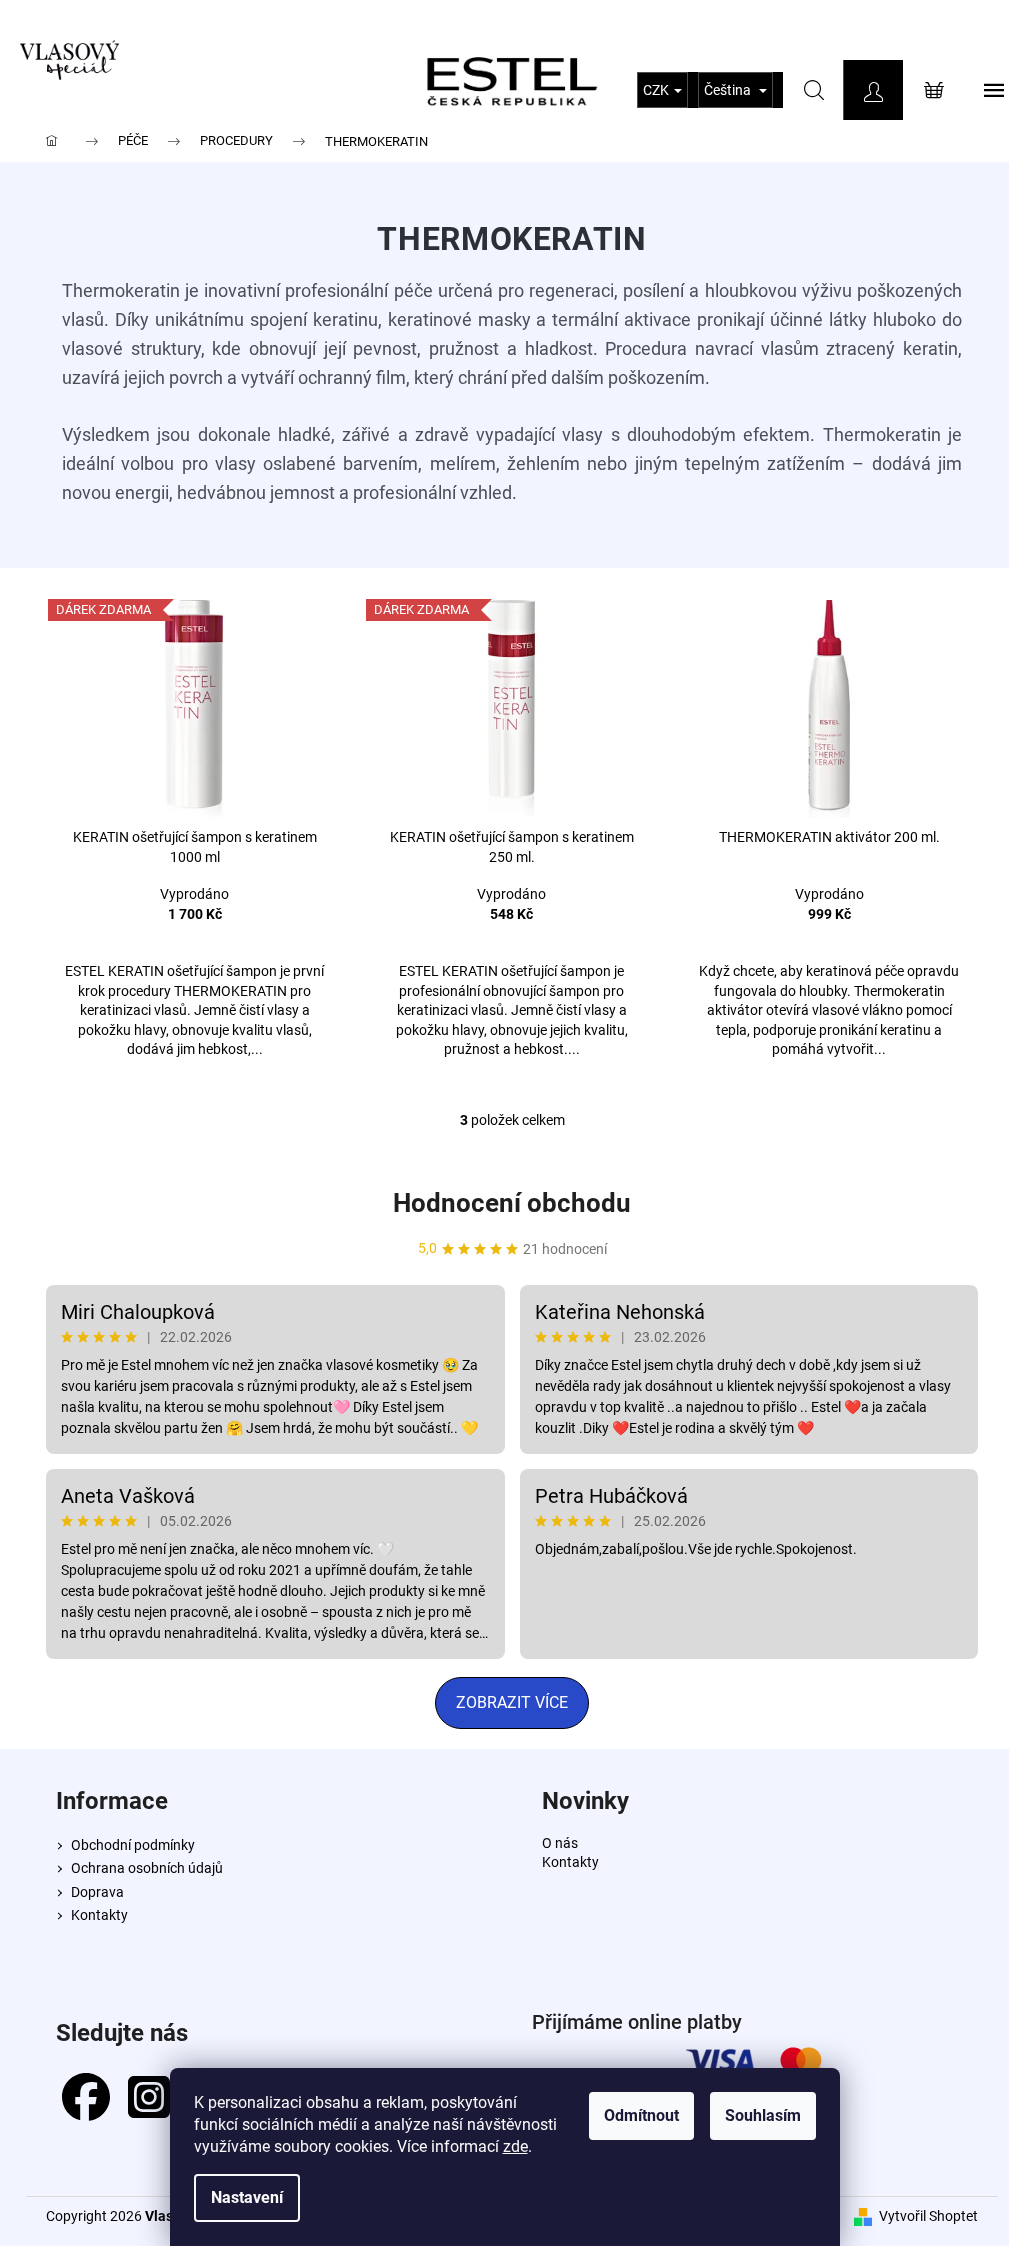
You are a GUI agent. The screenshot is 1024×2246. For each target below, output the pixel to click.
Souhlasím (763, 2115)
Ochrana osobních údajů (147, 1868)
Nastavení (247, 2197)
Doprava (97, 1892)
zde (515, 2146)
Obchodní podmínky (133, 1845)
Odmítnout (641, 2115)
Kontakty (99, 1915)
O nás (560, 1843)
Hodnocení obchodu (512, 1203)
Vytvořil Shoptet (928, 2216)
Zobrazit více (512, 1702)
